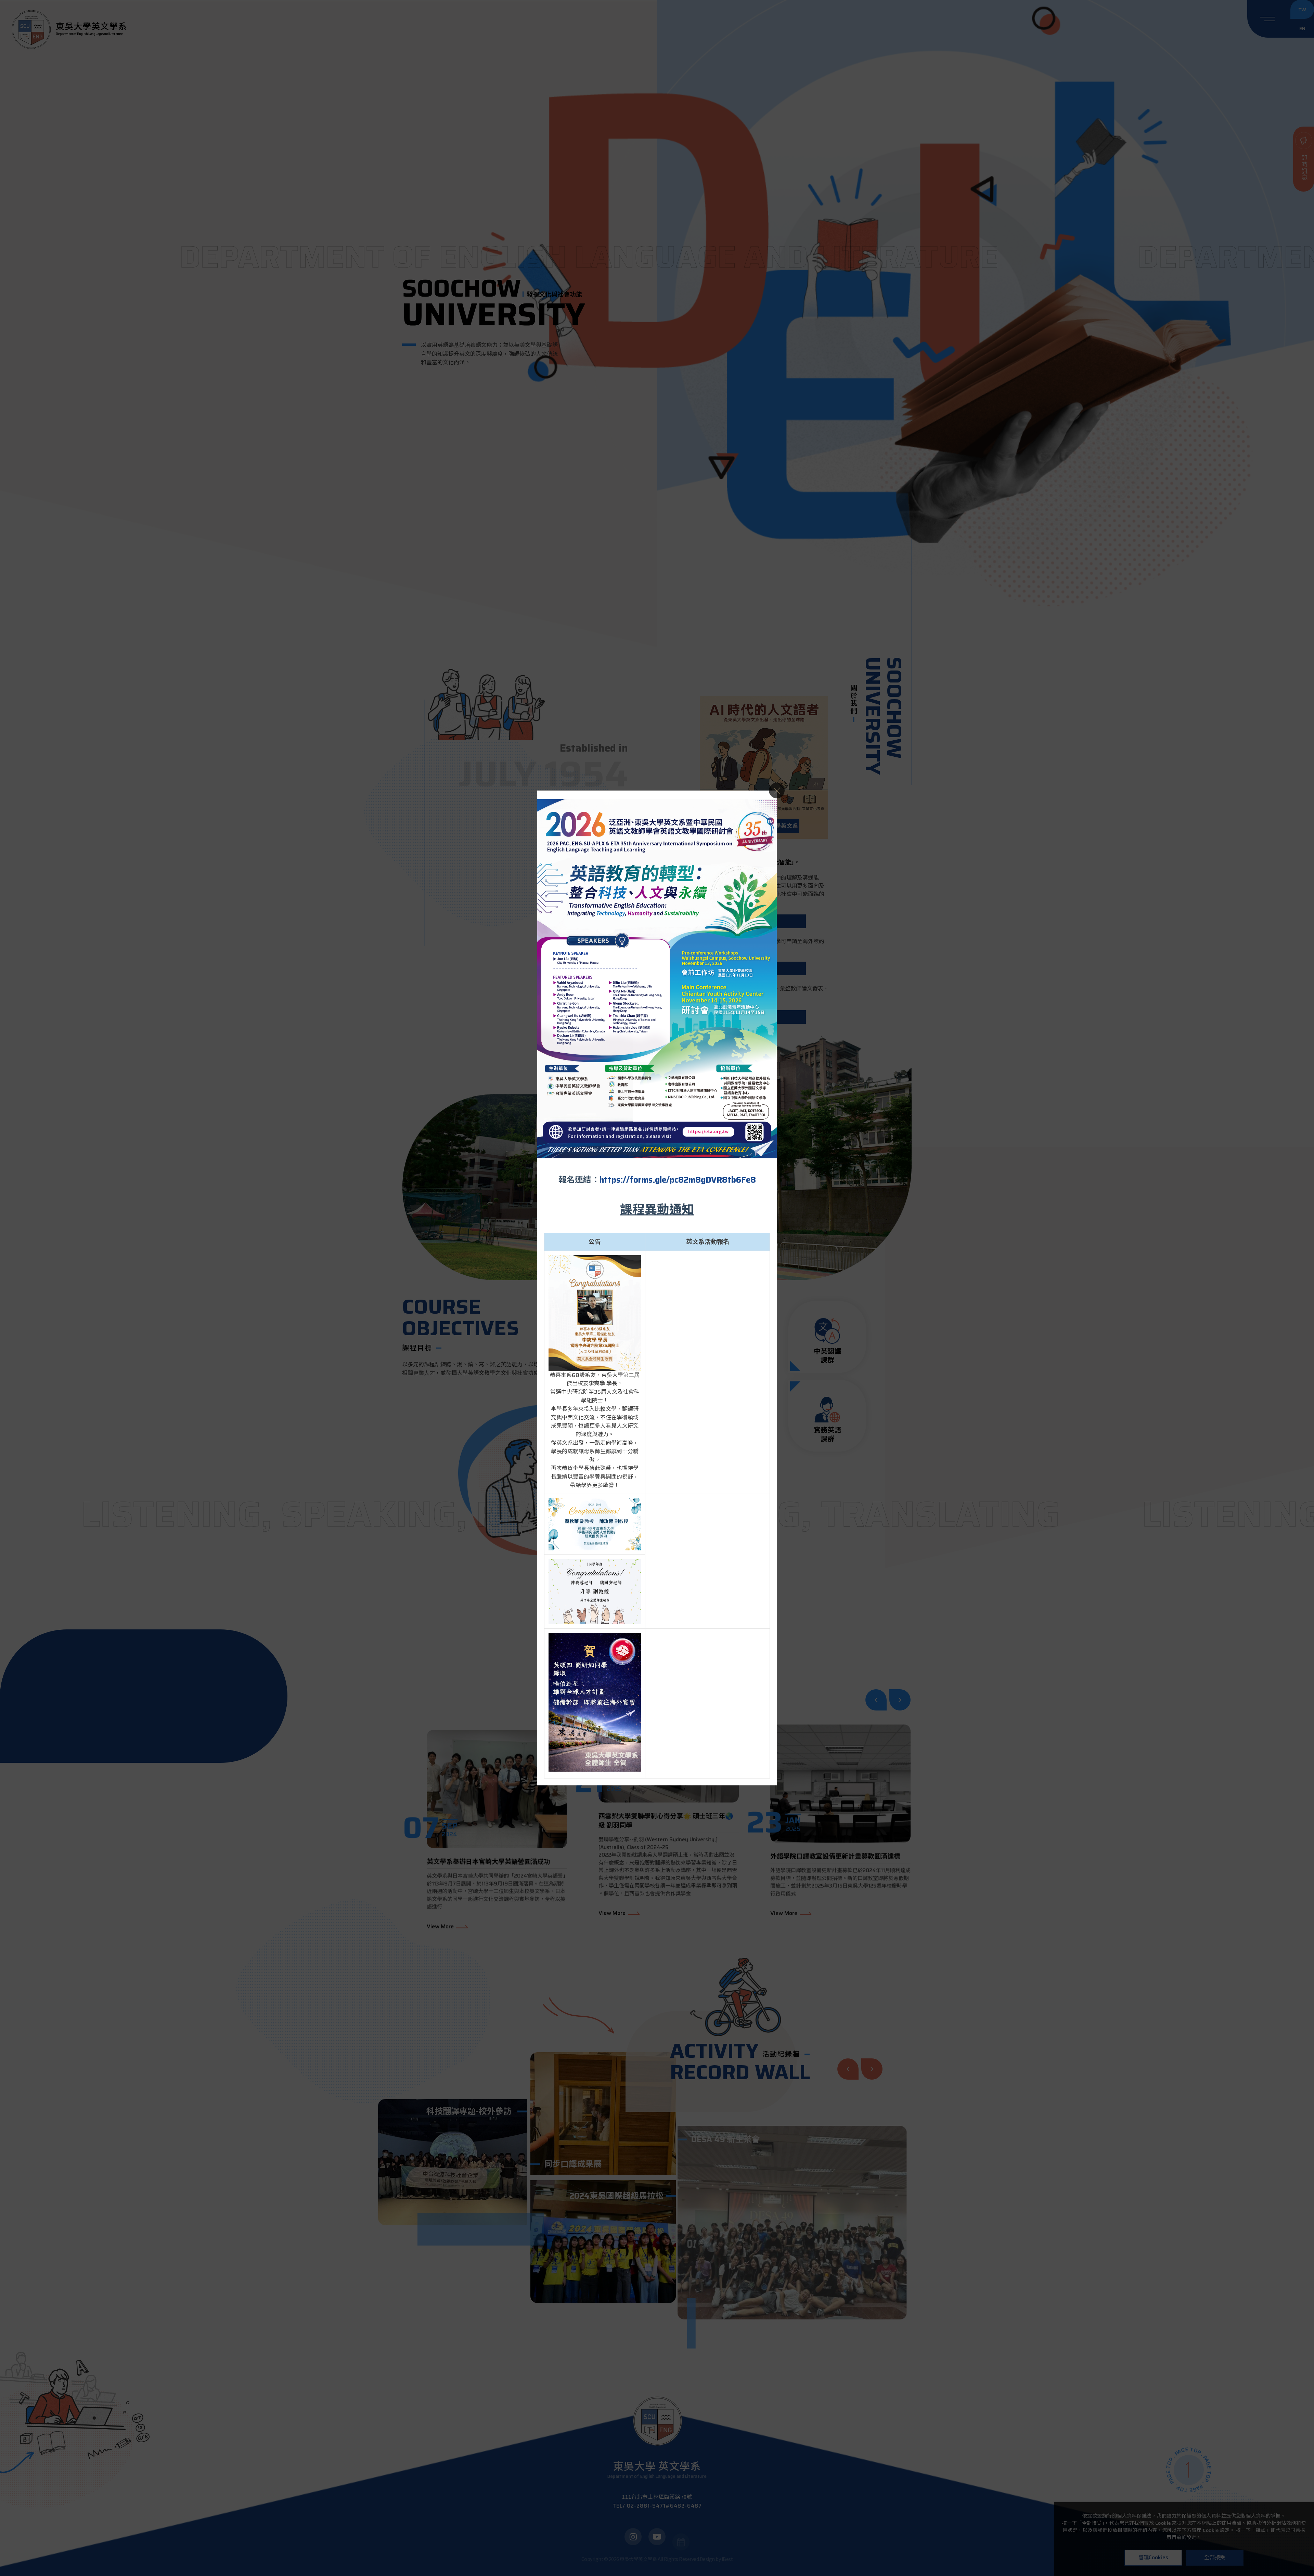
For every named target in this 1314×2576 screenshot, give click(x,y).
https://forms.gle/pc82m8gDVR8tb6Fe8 (678, 1180)
